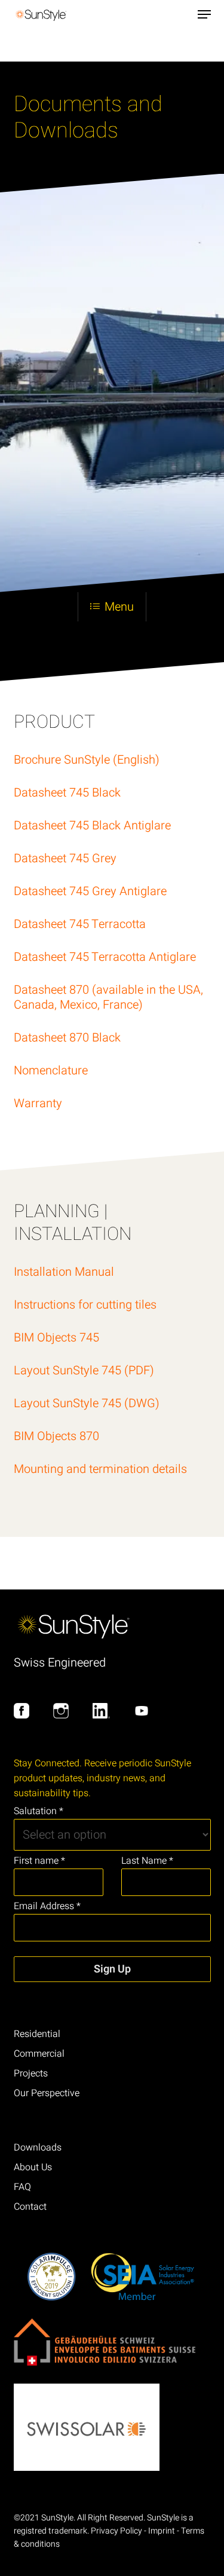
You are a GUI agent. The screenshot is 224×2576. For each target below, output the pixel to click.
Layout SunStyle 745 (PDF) (84, 1370)
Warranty (38, 1103)
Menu (119, 607)
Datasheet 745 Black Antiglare (92, 826)
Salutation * (39, 1811)
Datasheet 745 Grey (65, 858)
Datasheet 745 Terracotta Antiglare (105, 957)
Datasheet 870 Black (67, 1038)
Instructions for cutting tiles (85, 1305)
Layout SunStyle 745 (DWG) (87, 1403)
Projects (31, 2073)
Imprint (162, 2531)
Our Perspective (47, 2093)
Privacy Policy (116, 2531)
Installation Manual (64, 1272)
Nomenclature (51, 1070)
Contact (30, 2207)
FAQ (22, 2187)
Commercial (39, 2054)
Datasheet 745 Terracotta (80, 924)
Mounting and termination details (100, 1469)
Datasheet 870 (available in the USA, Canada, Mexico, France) (108, 997)
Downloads (38, 2148)
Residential (37, 2034)
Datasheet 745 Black (67, 793)
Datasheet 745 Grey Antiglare (90, 891)
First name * (39, 1861)
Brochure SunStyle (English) (87, 760)
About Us (33, 2167)
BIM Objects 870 (56, 1436)
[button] (204, 14)
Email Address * (47, 1906)
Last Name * (147, 1861)
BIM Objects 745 (56, 1338)
